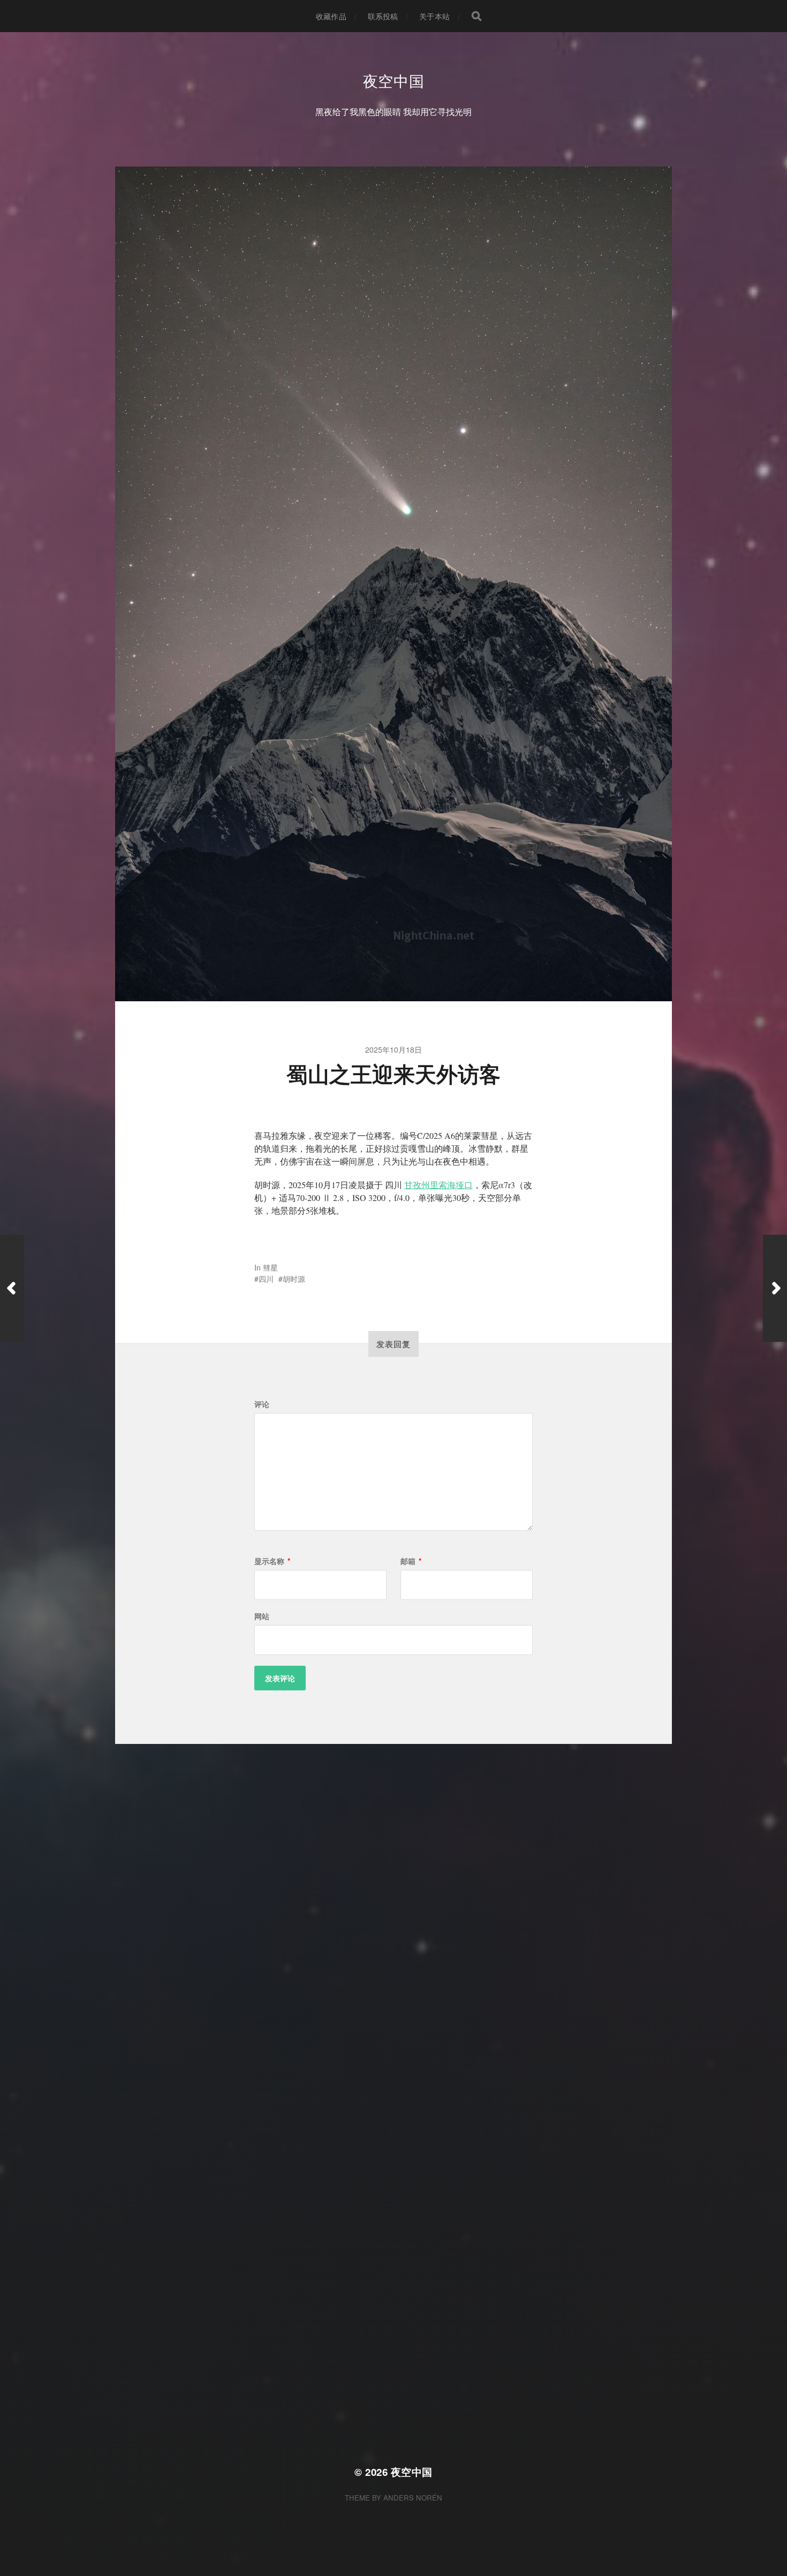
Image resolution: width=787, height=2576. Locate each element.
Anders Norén (413, 2498)
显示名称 (272, 1561)
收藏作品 (331, 16)
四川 (266, 1279)
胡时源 (294, 1279)
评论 (262, 1404)
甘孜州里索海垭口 (438, 1185)
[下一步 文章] (775, 1288)
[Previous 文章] (12, 1288)
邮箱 (411, 1561)
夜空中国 (394, 80)
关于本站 (434, 16)
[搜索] (476, 16)
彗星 (270, 1267)
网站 (262, 1616)
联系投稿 (383, 16)
